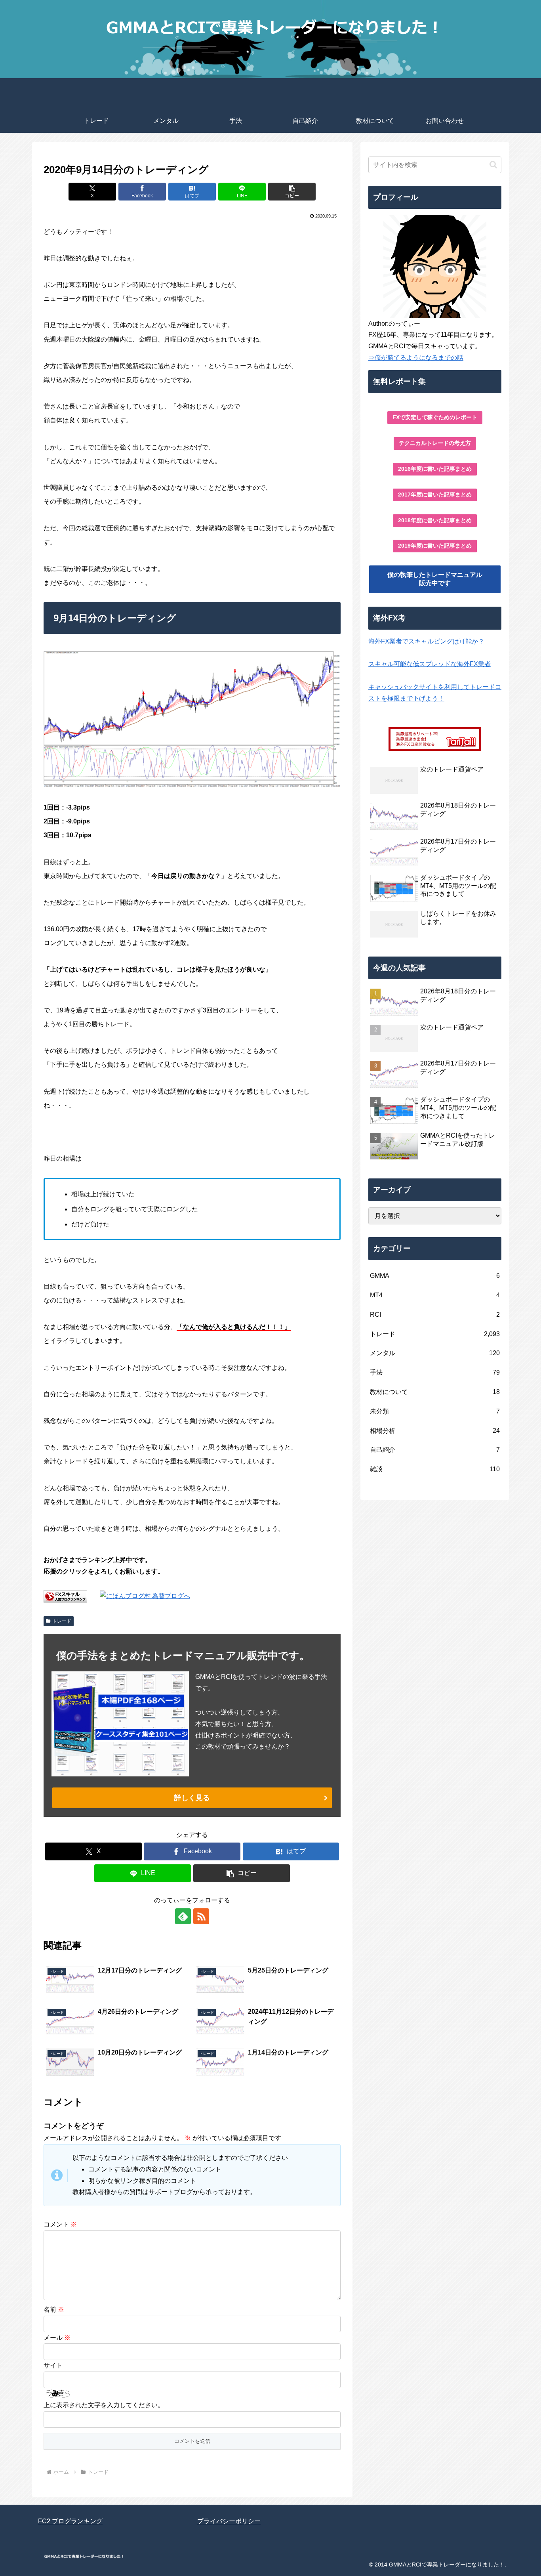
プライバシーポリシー (229, 2521)
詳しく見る (192, 1798)
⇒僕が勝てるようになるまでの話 (416, 358)
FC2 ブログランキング (70, 2521)
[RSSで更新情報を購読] (201, 1916)
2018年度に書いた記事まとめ (435, 520)
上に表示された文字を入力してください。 (104, 2405)
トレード (62, 1621)
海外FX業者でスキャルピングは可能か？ (426, 641)
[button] (292, 192)
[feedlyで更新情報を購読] (183, 1916)
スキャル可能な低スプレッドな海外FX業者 (430, 664)
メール (57, 2338)
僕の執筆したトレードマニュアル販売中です (435, 579)
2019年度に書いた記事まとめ (435, 546)
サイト (53, 2365)
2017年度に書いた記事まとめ (435, 495)
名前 (54, 2310)
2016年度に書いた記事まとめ (435, 469)
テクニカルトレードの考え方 (435, 443)
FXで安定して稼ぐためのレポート (435, 417)
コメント (60, 2224)
